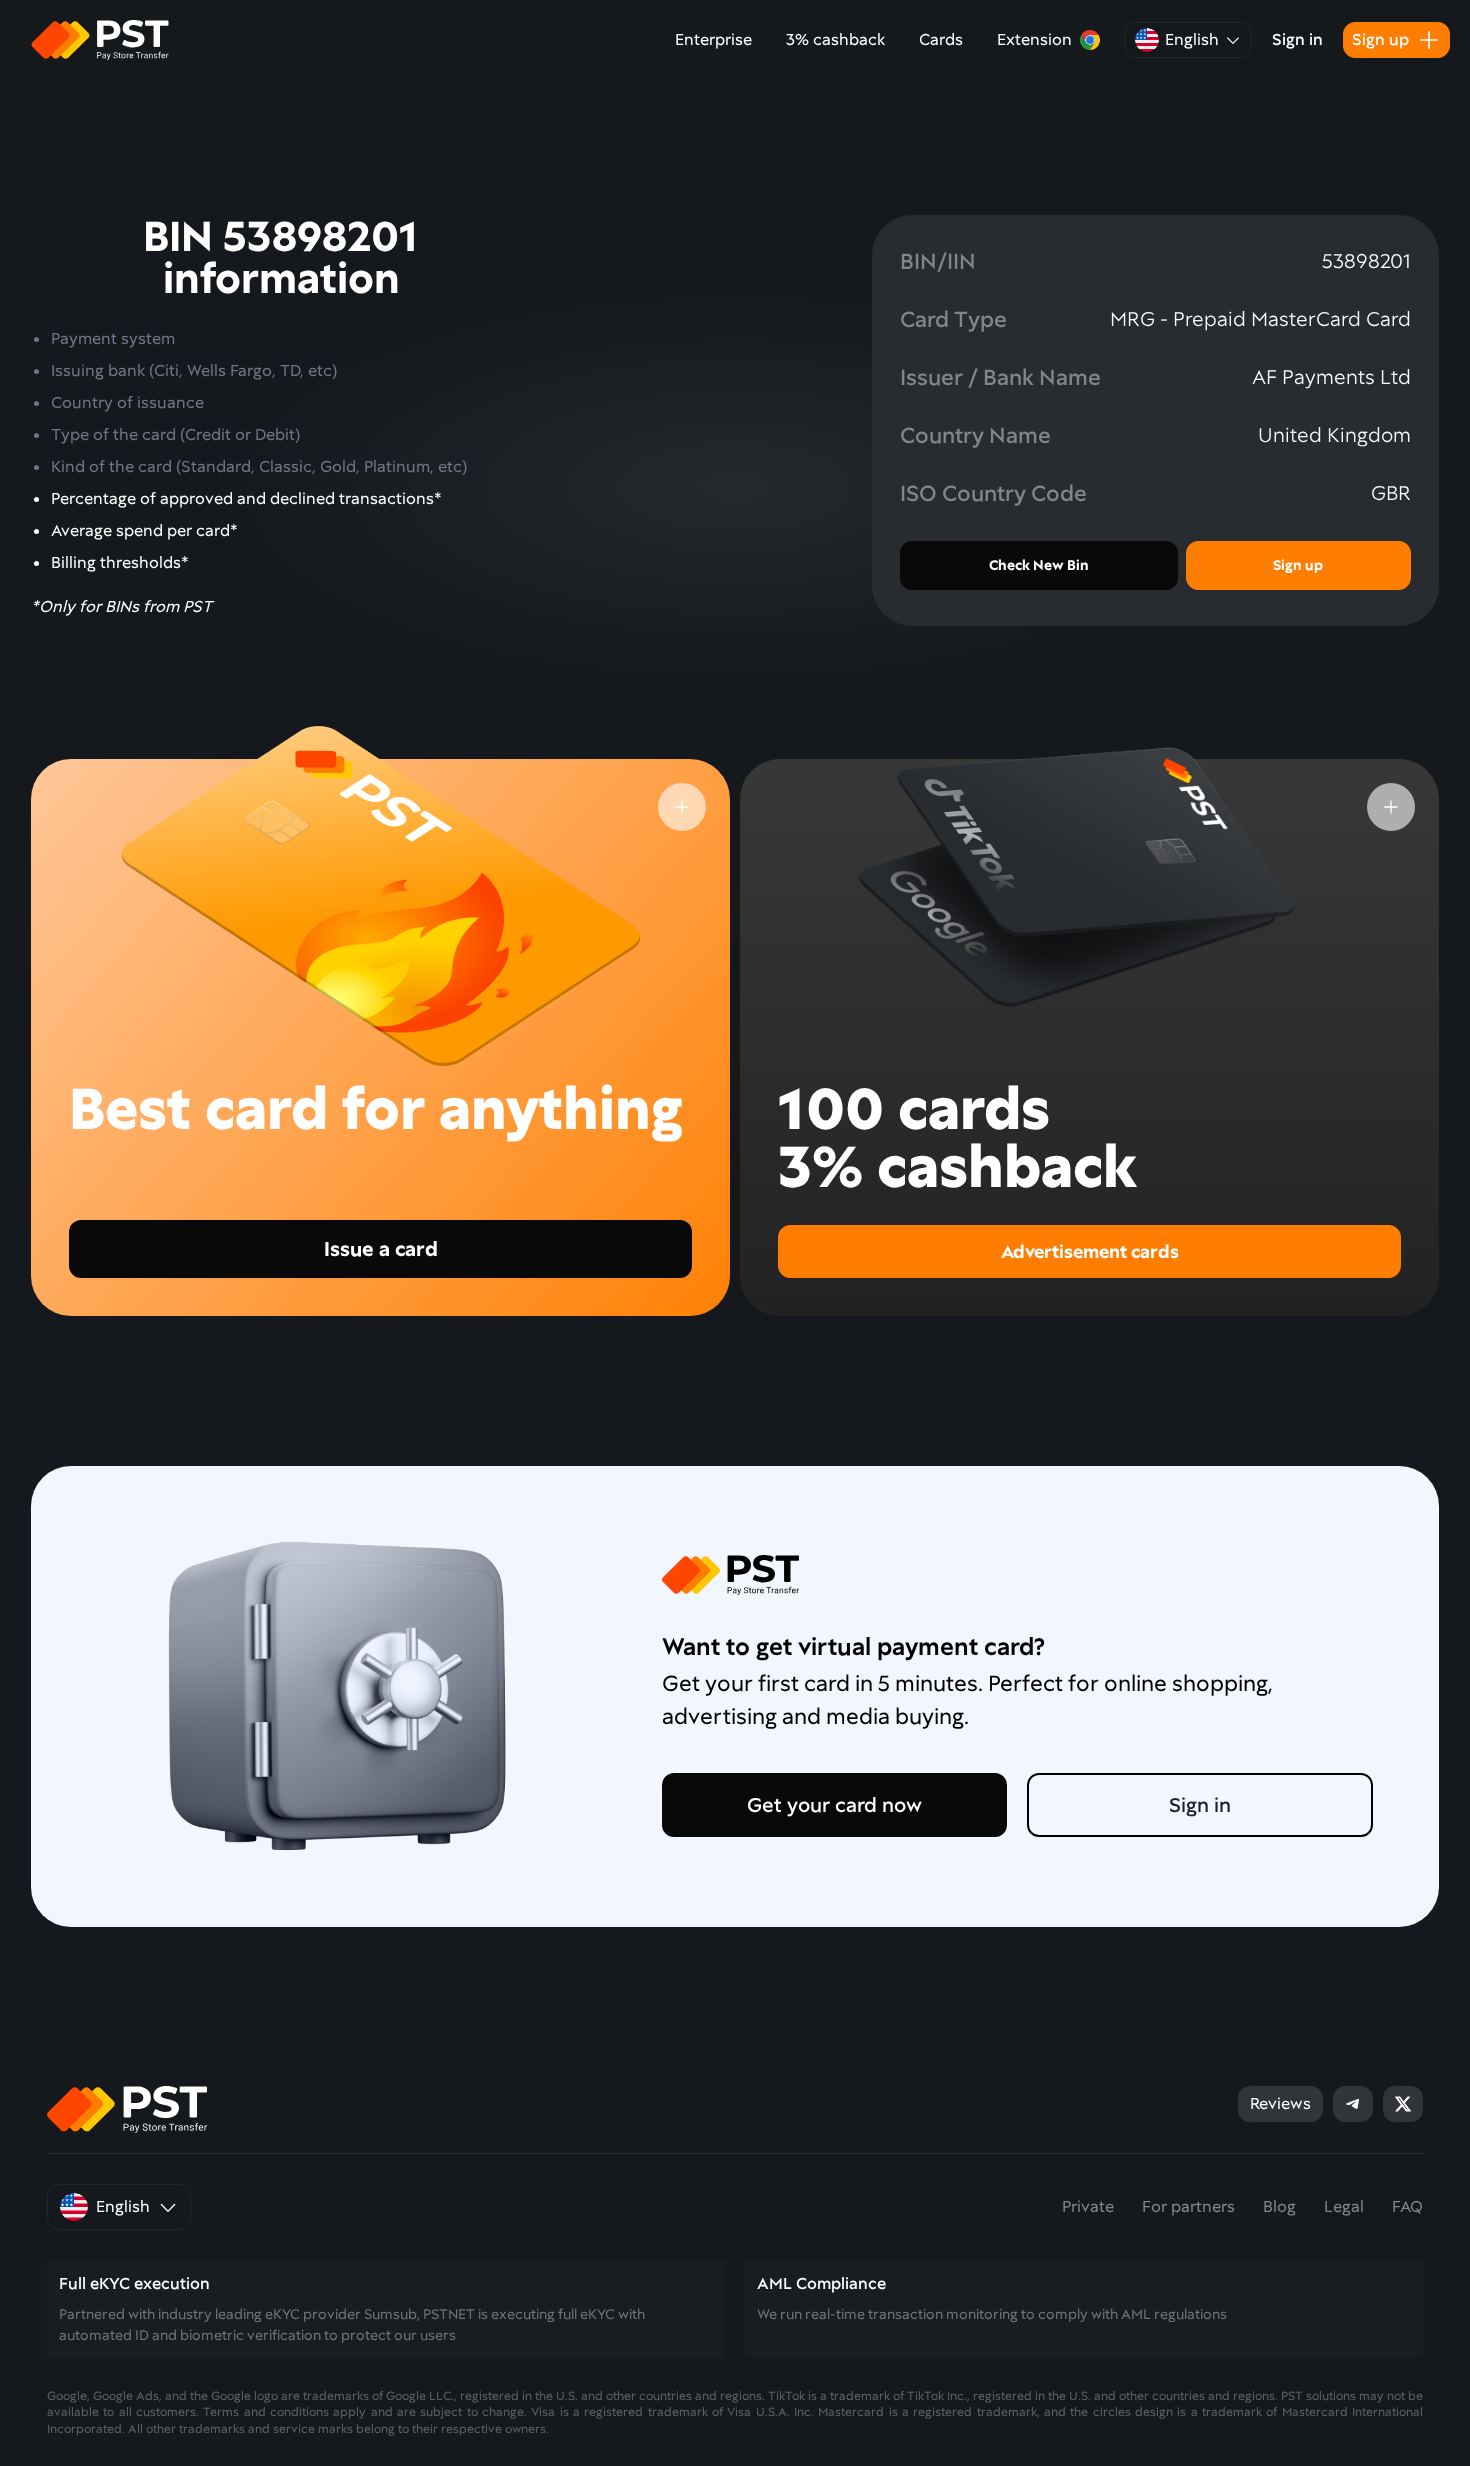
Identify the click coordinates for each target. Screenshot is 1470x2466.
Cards (941, 39)
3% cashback (835, 39)
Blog (1279, 2206)
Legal (1344, 2206)
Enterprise (713, 39)
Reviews (1280, 2103)
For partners (1188, 2206)
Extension (1034, 39)
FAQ (1407, 2206)
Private (1088, 2206)
